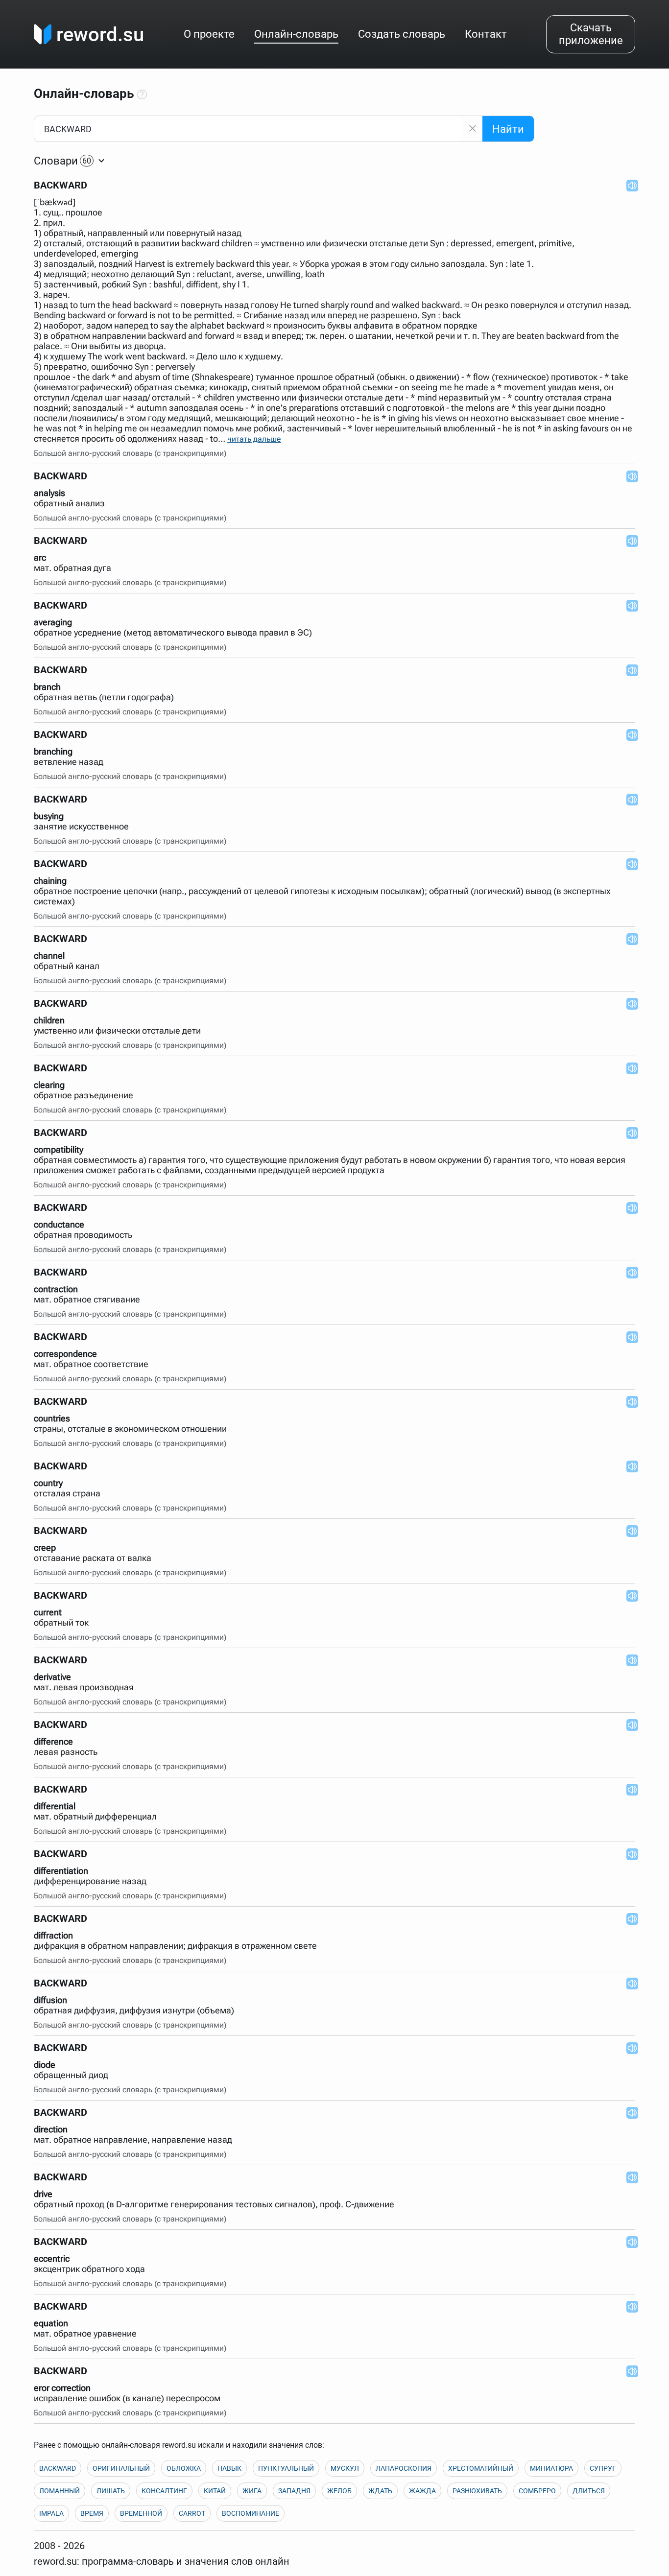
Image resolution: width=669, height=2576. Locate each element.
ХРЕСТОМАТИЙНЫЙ (481, 2468)
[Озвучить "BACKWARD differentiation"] (629, 1854)
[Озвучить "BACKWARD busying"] (629, 799)
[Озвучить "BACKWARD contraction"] (629, 1272)
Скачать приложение (591, 34)
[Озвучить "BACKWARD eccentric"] (629, 2242)
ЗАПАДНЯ (294, 2491)
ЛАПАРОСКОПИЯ (404, 2468)
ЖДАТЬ (380, 2491)
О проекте (209, 34)
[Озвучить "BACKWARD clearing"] (629, 1068)
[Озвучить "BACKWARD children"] (629, 1003)
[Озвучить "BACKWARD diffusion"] (629, 1983)
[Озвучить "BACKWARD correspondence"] (629, 1337)
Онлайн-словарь (296, 34)
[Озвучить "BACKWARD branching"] (629, 734)
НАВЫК (229, 2468)
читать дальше (254, 439)
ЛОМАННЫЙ (60, 2491)
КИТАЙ (215, 2491)
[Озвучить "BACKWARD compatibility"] (629, 1133)
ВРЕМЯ (92, 2513)
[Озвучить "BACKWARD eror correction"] (629, 2371)
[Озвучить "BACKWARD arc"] (629, 541)
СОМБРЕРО (537, 2491)
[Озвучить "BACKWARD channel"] (629, 939)
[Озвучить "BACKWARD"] (629, 185)
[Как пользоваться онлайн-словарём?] (142, 95)
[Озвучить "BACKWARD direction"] (629, 2112)
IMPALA (51, 2513)
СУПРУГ (603, 2468)
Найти (508, 129)
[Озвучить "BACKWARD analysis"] (629, 476)
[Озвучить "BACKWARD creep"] (629, 1531)
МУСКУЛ (345, 2468)
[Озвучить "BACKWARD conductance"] (629, 1207)
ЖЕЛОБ (339, 2491)
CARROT (192, 2513)
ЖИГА (252, 2491)
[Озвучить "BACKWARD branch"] (629, 670)
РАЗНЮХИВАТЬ (477, 2491)
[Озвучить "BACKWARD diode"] (629, 2048)
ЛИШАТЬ (111, 2491)
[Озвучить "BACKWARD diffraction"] (629, 1918)
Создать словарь (402, 34)
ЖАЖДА (422, 2491)
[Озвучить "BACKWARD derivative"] (629, 1660)
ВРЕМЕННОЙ (141, 2513)
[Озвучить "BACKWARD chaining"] (629, 864)
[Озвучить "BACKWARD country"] (629, 1466)
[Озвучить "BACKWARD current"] (629, 1595)
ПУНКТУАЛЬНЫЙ (286, 2468)
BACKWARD (58, 2468)
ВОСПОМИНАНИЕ (251, 2513)
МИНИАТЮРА (551, 2468)
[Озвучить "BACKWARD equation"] (629, 2306)
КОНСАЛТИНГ (164, 2491)
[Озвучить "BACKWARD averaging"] (629, 605)
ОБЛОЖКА (184, 2468)
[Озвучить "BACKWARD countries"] (629, 1401)
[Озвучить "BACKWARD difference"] (629, 1725)
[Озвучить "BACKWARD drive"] (629, 2177)
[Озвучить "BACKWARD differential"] (629, 1789)
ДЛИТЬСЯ (589, 2491)
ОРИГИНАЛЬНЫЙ (121, 2468)
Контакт (486, 34)
